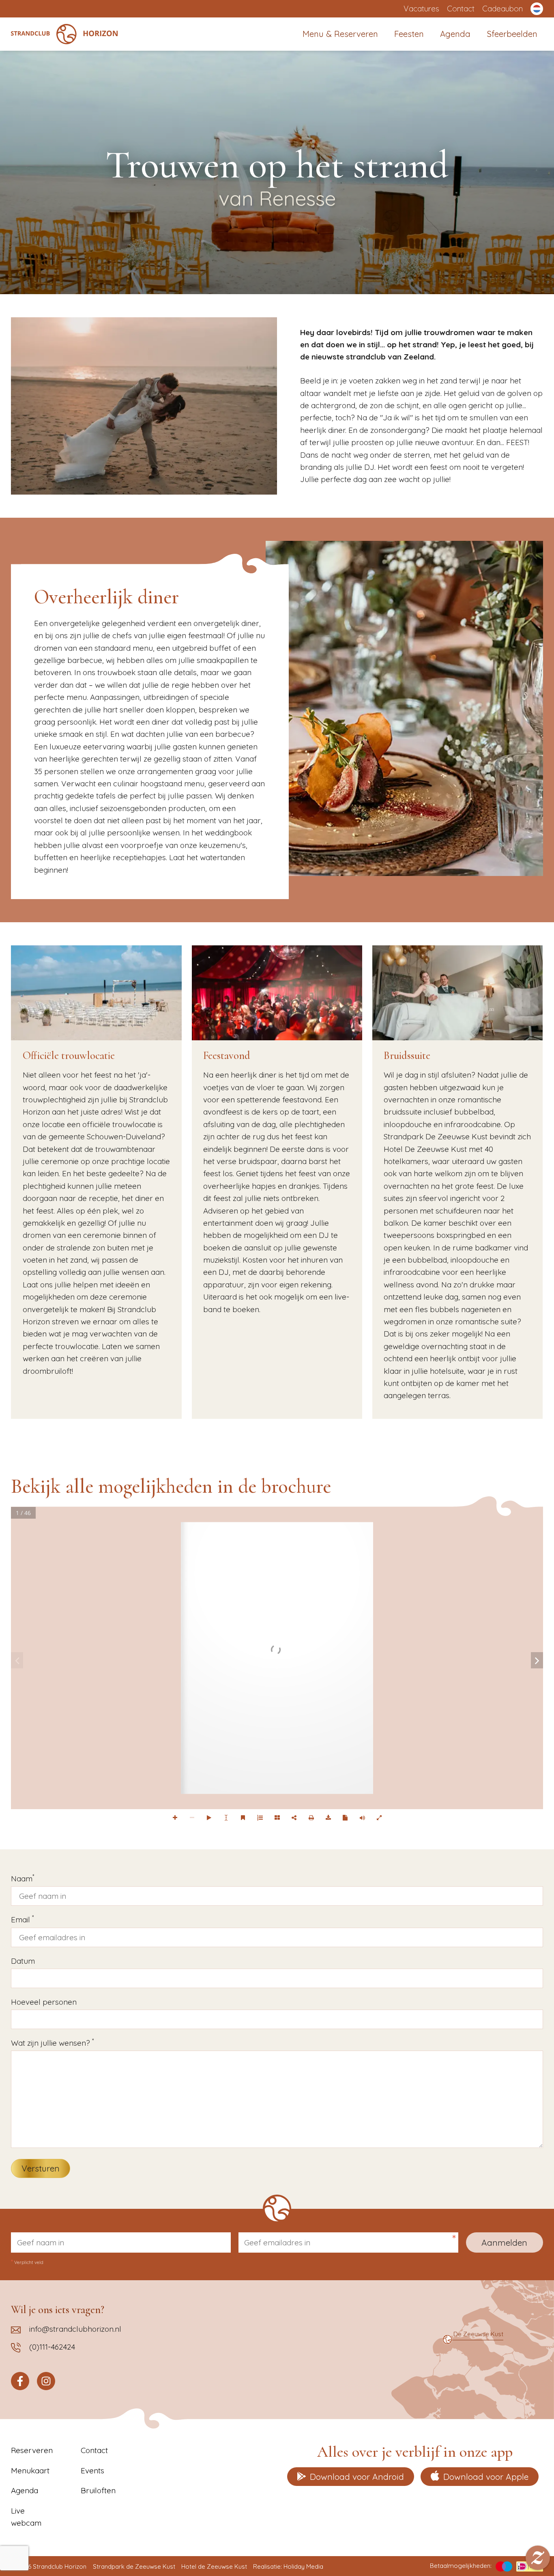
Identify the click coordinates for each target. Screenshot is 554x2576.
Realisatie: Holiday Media (288, 2566)
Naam (23, 1878)
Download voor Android (357, 2477)
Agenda (455, 34)
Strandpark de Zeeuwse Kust (134, 2566)
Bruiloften (98, 2490)
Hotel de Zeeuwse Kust (214, 2566)
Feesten (409, 34)
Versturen (41, 2168)
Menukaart (30, 2471)
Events (92, 2471)
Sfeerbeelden (512, 34)
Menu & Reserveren (340, 34)
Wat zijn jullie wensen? (52, 2042)
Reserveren (32, 2450)
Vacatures (421, 9)
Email (22, 1919)
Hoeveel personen (44, 2002)
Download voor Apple (486, 2477)
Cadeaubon (502, 9)
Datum (23, 1961)
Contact (461, 9)
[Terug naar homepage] (64, 34)
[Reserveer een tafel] (538, 2558)
